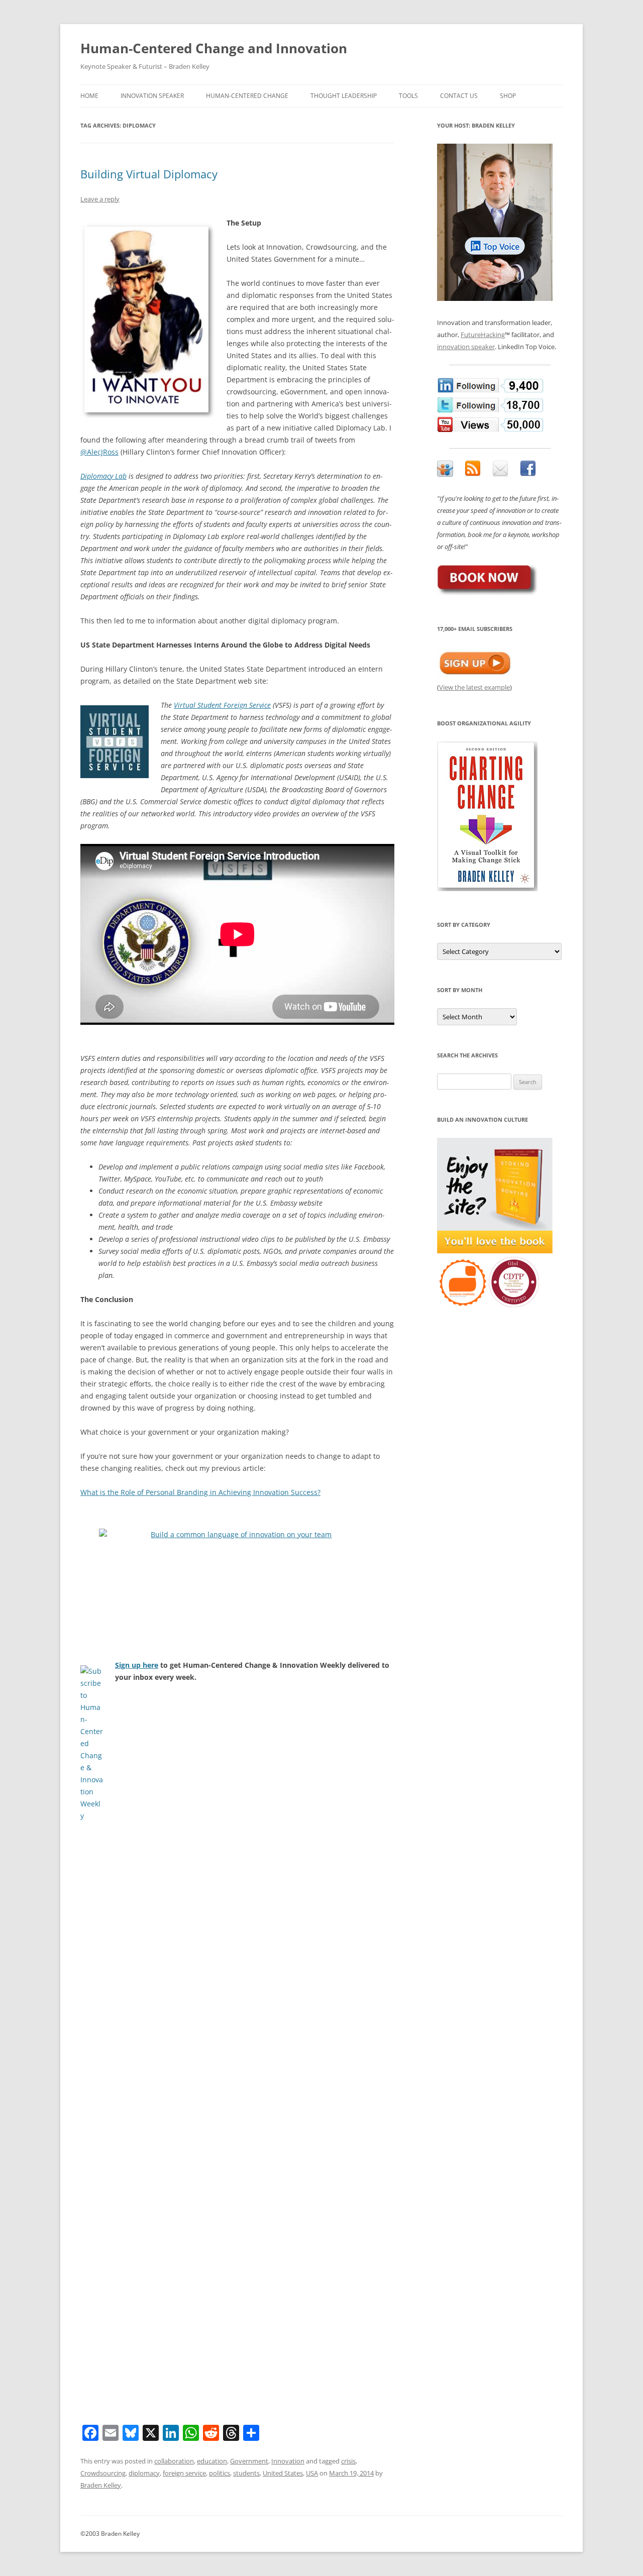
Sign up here (137, 1665)
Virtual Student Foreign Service (222, 705)
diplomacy (144, 2473)
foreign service (184, 2473)
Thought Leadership (344, 96)
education (212, 2461)
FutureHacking (483, 335)
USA (312, 2473)
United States (283, 2473)
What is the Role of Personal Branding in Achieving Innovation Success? (200, 1492)
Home (89, 96)
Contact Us (459, 96)
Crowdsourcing (103, 2473)
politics (220, 2473)
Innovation (288, 2461)
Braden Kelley (101, 2485)
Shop (508, 96)
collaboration (174, 2461)
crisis (348, 2461)
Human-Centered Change (247, 96)
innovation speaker (466, 347)
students (246, 2473)
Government (249, 2461)
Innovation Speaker (152, 96)
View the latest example (474, 687)
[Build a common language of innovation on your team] (237, 1579)
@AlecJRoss (99, 452)
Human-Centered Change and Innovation (214, 48)
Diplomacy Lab (103, 476)
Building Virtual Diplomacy (149, 174)
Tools (408, 96)
